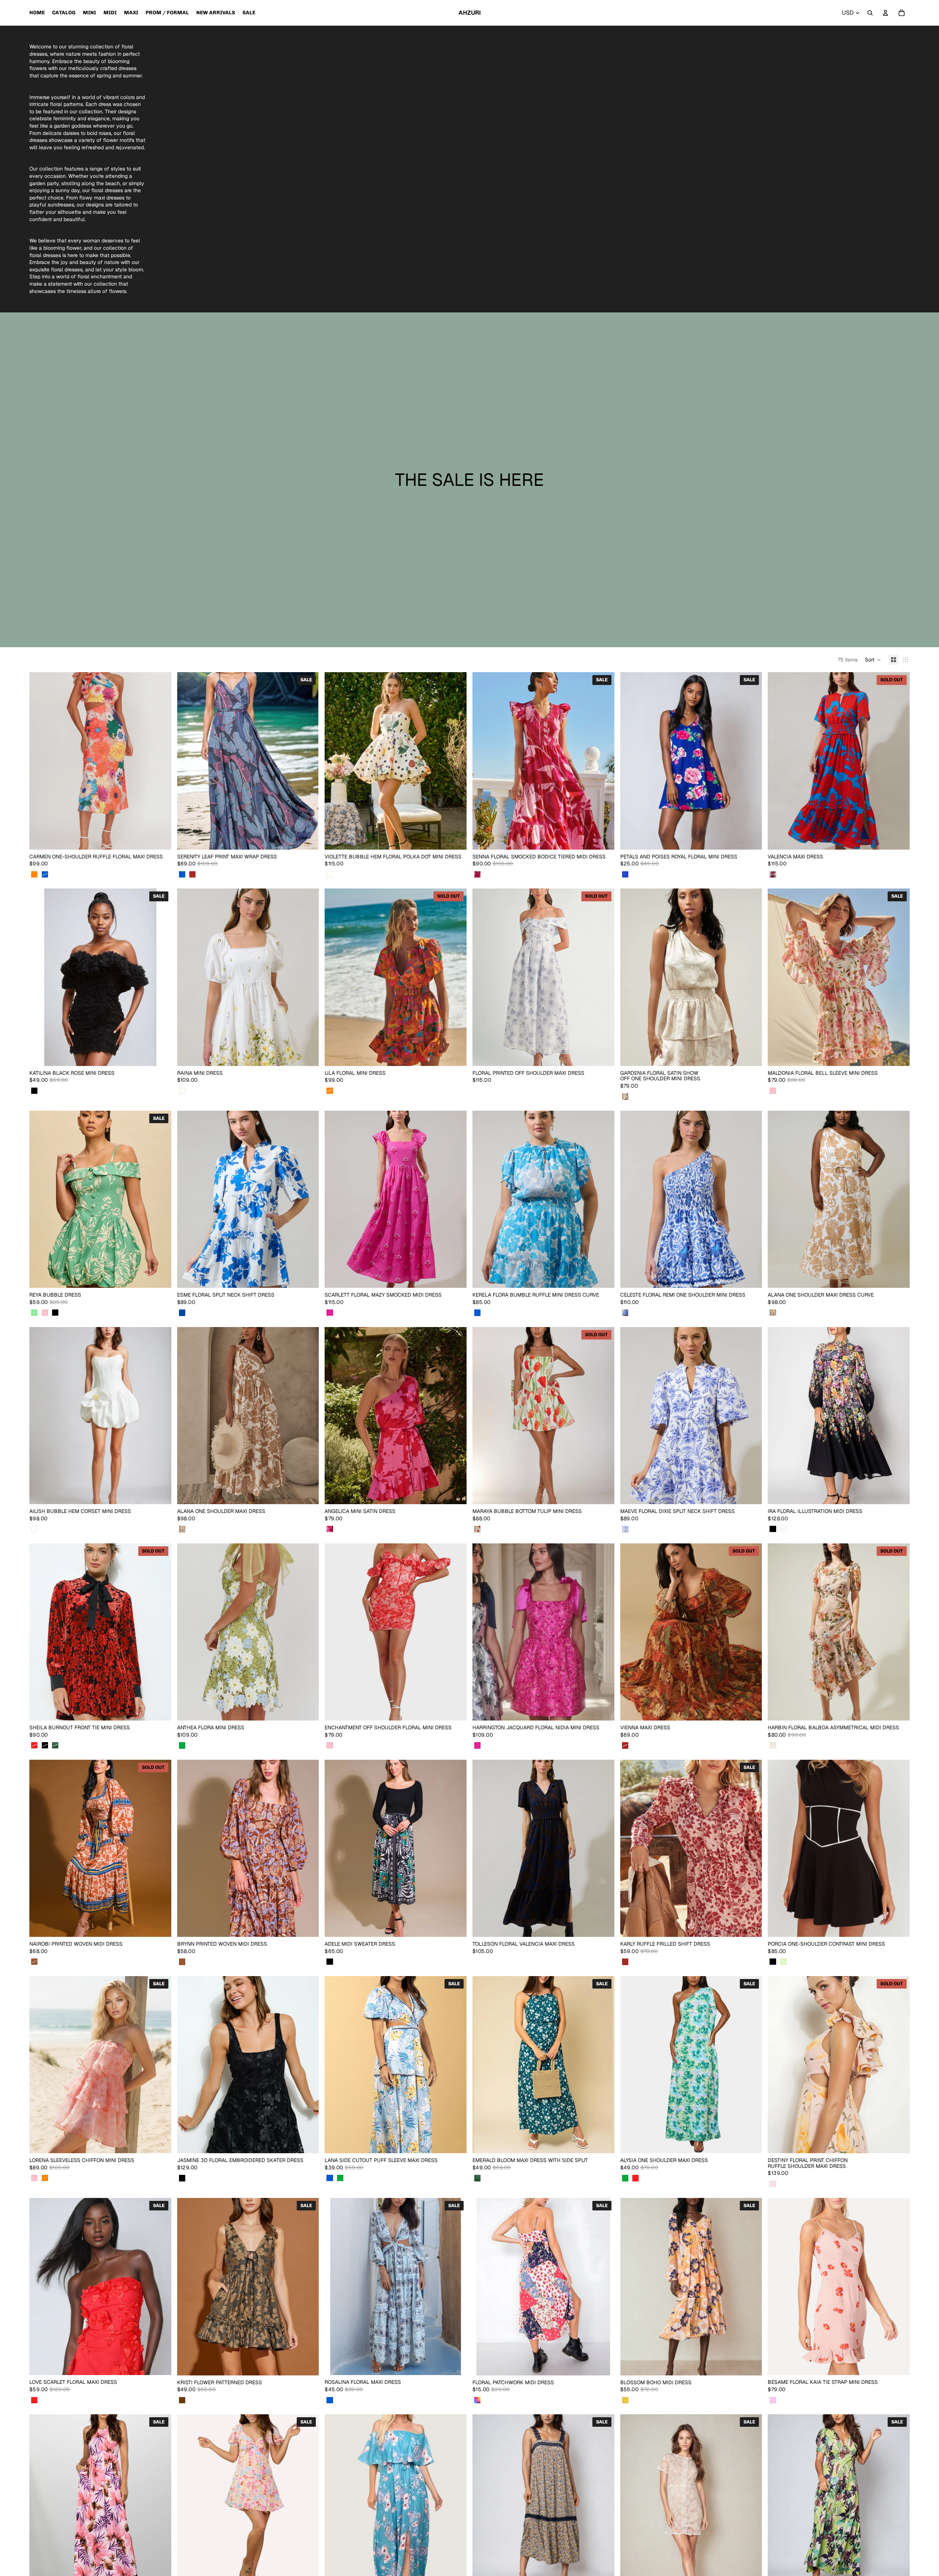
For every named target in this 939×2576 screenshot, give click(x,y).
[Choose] (160, 838)
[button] (873, 660)
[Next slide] (160, 761)
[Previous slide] (40, 761)
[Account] (885, 13)
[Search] (870, 13)
